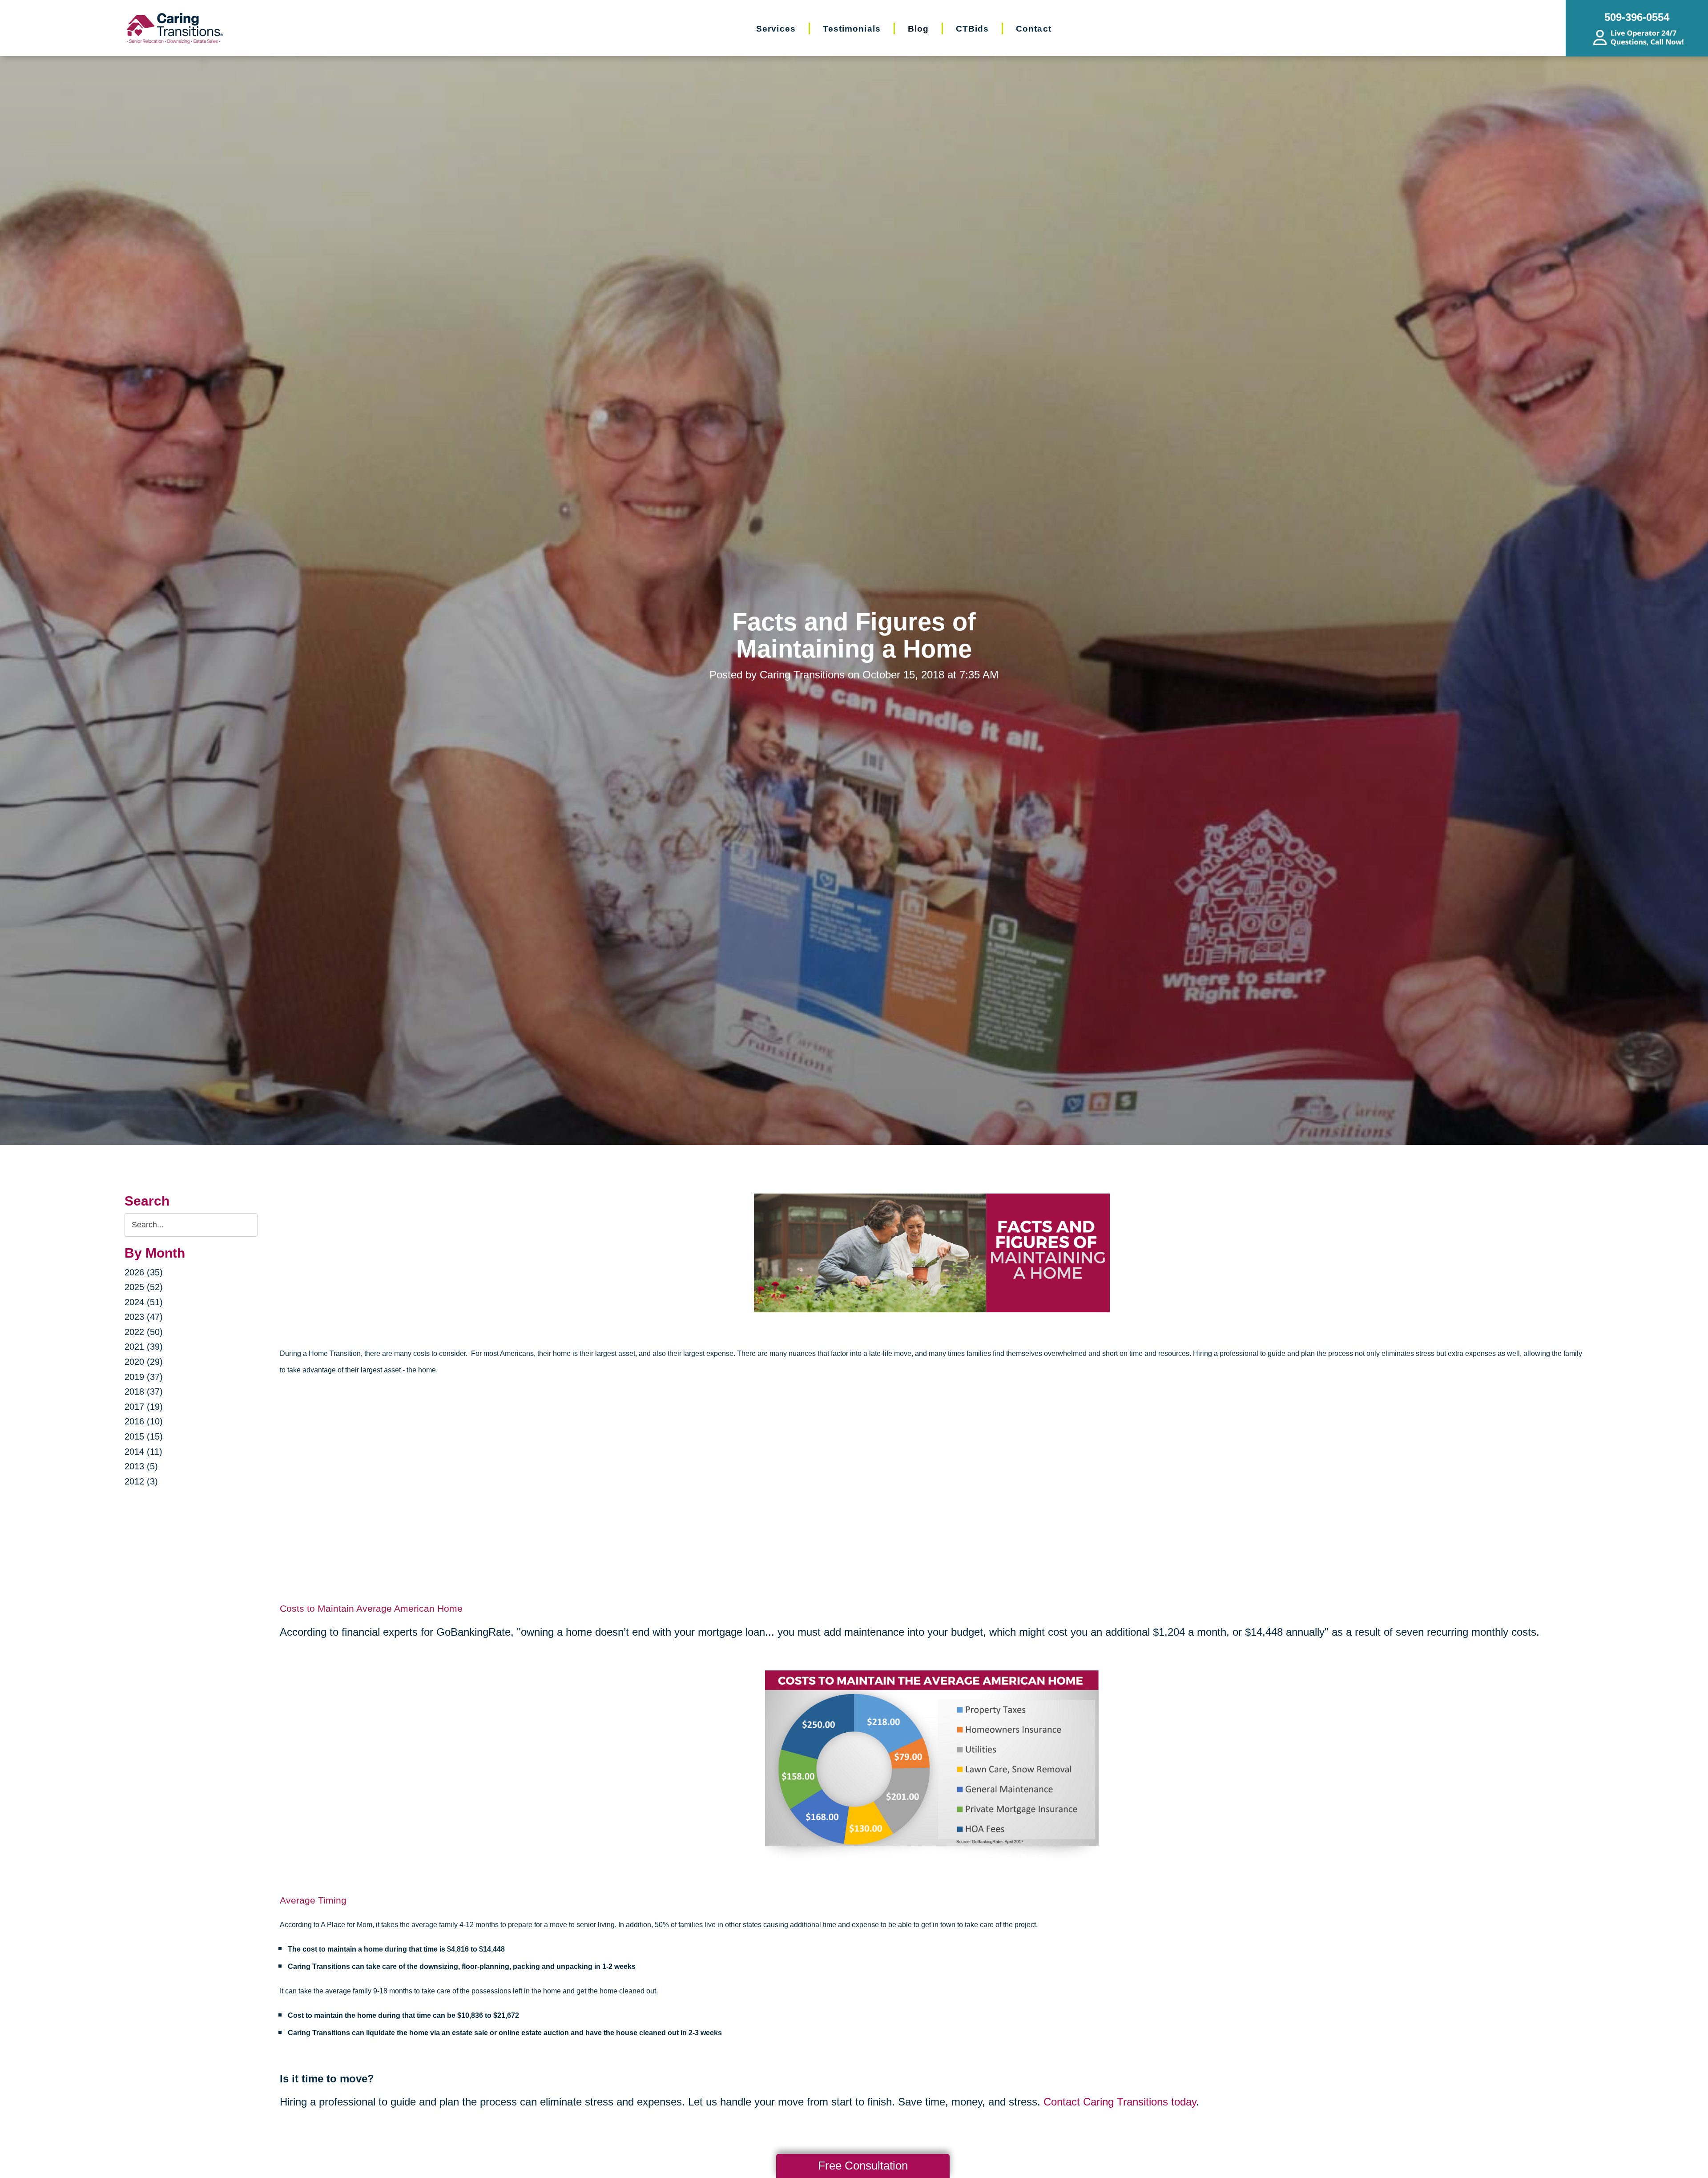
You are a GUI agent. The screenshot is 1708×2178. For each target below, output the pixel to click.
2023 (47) (144, 1317)
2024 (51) (144, 1302)
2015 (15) (144, 1436)
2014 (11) (143, 1452)
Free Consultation (863, 2166)
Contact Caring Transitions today (1120, 2102)
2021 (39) (144, 1347)
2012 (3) (141, 1481)
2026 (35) (144, 1272)
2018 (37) (144, 1391)
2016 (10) (144, 1421)
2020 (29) (144, 1362)
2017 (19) (144, 1407)
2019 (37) (144, 1377)
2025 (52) (144, 1287)
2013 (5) (141, 1466)
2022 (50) (144, 1332)
